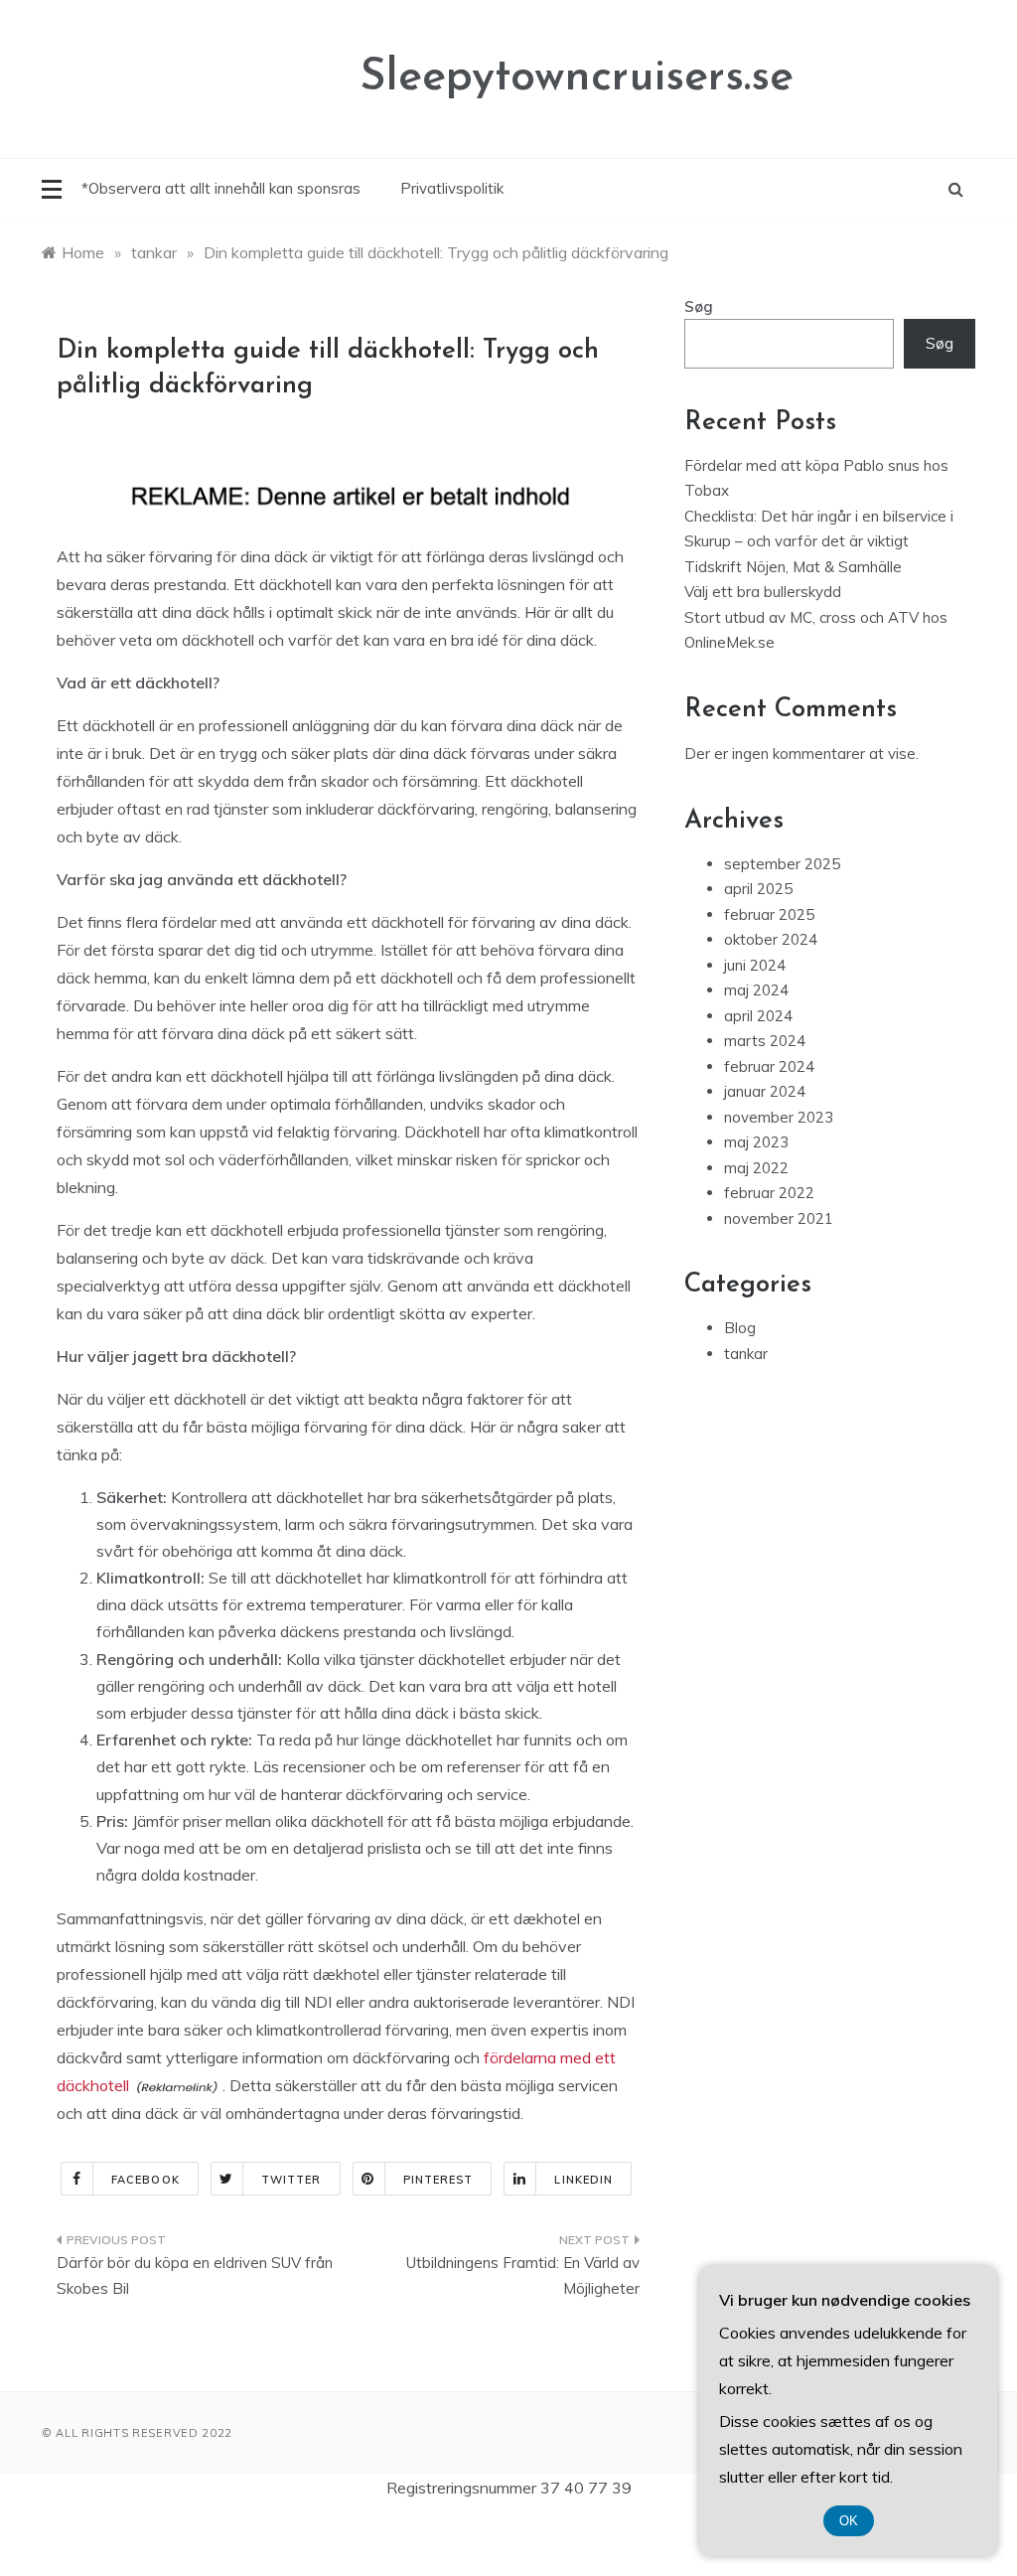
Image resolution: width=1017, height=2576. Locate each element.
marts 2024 (765, 1041)
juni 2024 (755, 965)
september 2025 (782, 864)
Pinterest (438, 2180)
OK (849, 2521)
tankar (746, 1354)
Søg (699, 306)
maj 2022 (756, 1168)
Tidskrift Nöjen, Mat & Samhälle (793, 567)
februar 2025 (769, 914)
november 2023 (779, 1117)
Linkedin (583, 2180)
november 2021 (779, 1218)
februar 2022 (769, 1193)
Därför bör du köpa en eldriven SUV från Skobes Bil (195, 2275)
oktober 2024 (771, 939)
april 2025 (758, 889)
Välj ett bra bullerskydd (763, 592)
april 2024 (758, 1016)
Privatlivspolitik (452, 188)
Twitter (291, 2180)
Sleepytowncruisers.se (577, 78)
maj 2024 (756, 990)
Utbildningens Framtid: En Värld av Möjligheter (522, 2275)
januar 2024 (765, 1091)
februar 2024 (769, 1066)
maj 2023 (756, 1142)
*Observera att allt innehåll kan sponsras (221, 188)
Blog (740, 1328)
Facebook (145, 2180)
